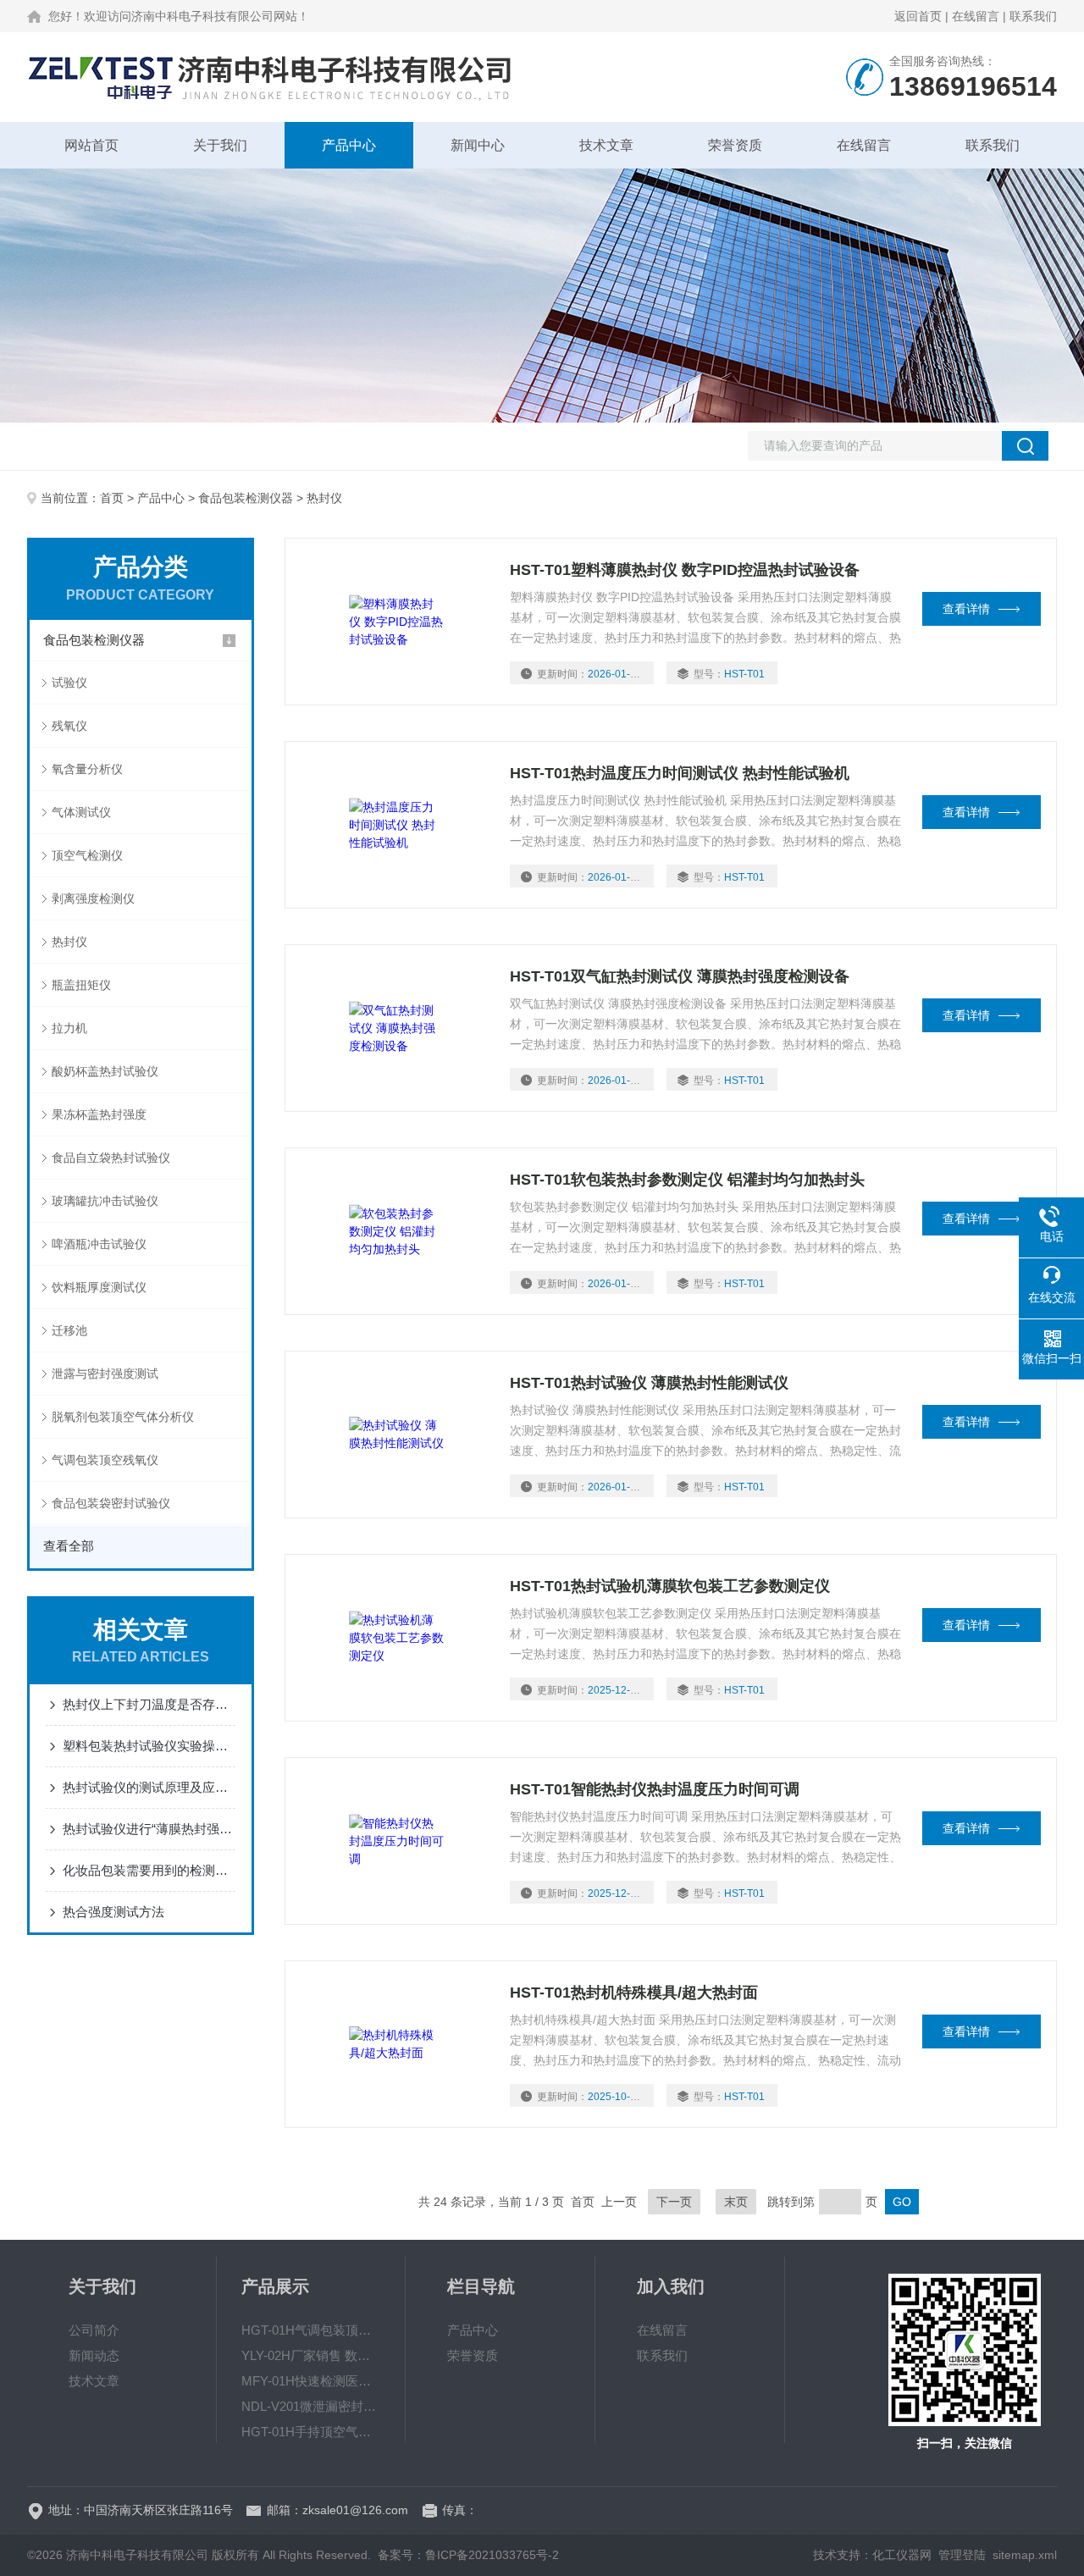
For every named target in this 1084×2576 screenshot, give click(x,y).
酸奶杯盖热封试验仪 (105, 1071)
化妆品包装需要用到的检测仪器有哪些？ (149, 1870)
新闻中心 (478, 145)
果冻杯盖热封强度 (99, 1114)
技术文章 (606, 145)
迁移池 (69, 1330)
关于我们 (220, 145)
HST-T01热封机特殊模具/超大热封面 (634, 1993)
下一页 (674, 2202)
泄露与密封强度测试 (105, 1374)
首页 (112, 498)
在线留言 (976, 16)
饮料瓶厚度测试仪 (99, 1287)
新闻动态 (94, 2355)
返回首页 (918, 16)
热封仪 (69, 942)
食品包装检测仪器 (246, 498)
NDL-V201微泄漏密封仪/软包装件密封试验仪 (311, 2406)
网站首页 (91, 145)
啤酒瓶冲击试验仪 (99, 1244)
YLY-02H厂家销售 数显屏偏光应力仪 (311, 2355)
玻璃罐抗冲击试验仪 (105, 1201)
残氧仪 (69, 726)
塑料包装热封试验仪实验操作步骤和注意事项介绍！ (149, 1746)
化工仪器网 (902, 2555)
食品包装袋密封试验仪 (111, 1503)
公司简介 (94, 2330)
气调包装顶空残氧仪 (105, 1460)
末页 (736, 2202)
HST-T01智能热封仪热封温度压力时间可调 (655, 1789)
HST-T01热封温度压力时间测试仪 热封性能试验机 (680, 773)
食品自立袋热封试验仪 (111, 1158)
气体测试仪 (81, 812)
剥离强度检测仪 (93, 898)
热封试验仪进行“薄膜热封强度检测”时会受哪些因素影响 (149, 1829)
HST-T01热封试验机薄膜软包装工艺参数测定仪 (670, 1586)
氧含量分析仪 (87, 769)
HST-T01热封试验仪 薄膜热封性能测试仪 (649, 1383)
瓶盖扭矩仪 (81, 985)
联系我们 (1033, 16)
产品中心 (349, 145)
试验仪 (69, 683)
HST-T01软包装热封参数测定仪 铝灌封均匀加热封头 (687, 1180)
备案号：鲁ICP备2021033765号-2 (468, 2555)
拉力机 (69, 1028)
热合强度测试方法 (113, 1912)
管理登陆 (962, 2555)
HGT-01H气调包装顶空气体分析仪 (311, 2330)
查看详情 (966, 609)
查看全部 (69, 1546)
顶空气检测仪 (87, 855)
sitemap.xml (1025, 2555)
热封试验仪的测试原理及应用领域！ (149, 1787)
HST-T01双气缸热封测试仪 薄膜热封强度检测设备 (680, 976)
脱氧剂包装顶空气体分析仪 (123, 1417)
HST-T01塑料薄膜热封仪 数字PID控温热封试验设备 (685, 570)
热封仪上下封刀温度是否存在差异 (149, 1704)
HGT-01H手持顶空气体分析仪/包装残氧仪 (311, 2432)
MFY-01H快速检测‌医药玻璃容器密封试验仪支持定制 (311, 2381)
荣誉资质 (735, 145)
